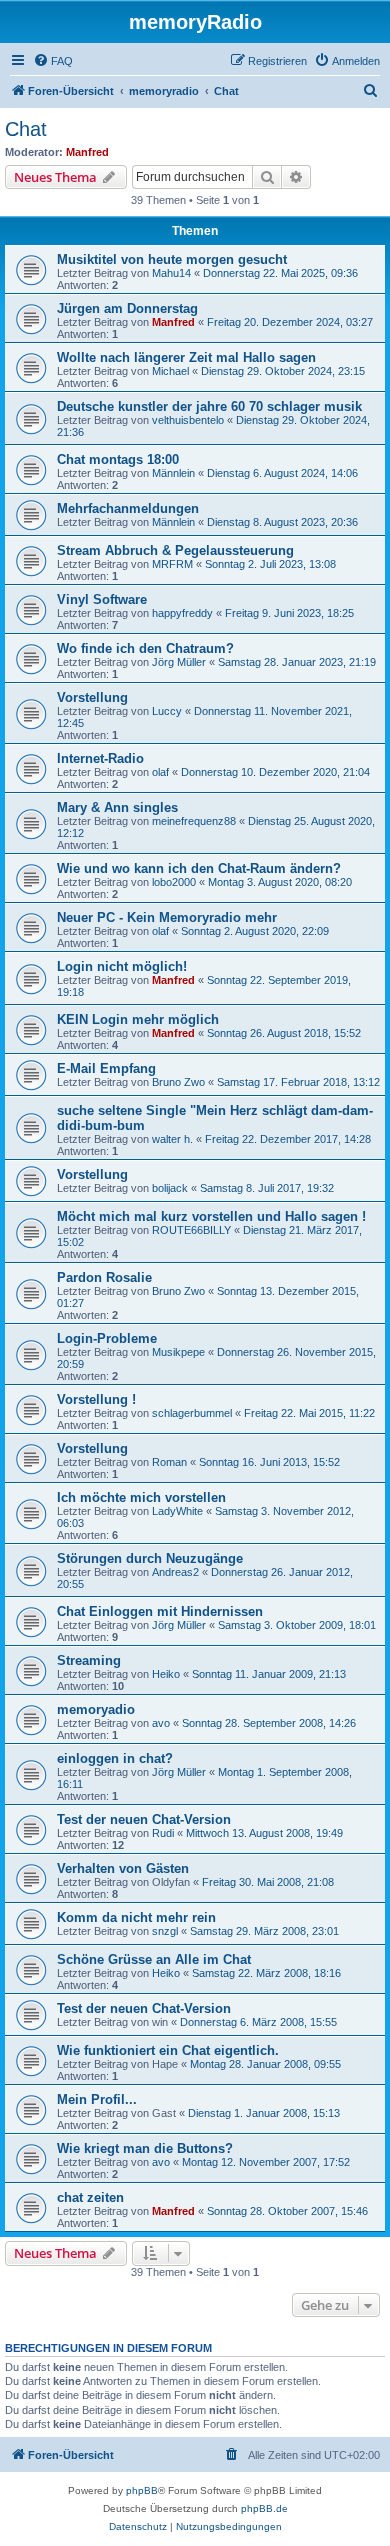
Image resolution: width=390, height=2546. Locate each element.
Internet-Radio (100, 758)
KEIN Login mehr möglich (138, 1019)
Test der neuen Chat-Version (144, 1819)
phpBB (142, 2490)
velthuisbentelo (188, 420)
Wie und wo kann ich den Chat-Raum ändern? (199, 868)
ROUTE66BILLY (191, 1230)
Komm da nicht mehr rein (136, 1917)
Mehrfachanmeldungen (128, 508)
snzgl (165, 1931)
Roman (169, 1462)
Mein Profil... (97, 2099)
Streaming (89, 1660)
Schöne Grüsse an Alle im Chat (154, 1959)
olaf (160, 772)
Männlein (173, 473)
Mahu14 (171, 273)
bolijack (170, 1188)
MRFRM (172, 564)
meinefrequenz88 (194, 821)
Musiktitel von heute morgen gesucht (172, 259)
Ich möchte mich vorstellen (141, 1497)
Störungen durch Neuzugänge (150, 1558)
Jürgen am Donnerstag (127, 308)
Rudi (163, 1833)
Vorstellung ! (96, 1399)
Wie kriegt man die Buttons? (145, 2148)
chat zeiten (90, 2197)
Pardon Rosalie (104, 1277)
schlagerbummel (192, 1413)
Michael (170, 371)
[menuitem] (53, 61)
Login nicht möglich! (122, 966)
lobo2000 (174, 882)
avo (161, 1723)
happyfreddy (182, 613)
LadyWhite (177, 1511)
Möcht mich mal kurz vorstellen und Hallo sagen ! (211, 1216)
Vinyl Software (102, 599)
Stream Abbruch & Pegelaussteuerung (175, 550)
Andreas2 (175, 1572)
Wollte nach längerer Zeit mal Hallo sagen (186, 357)
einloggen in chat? (115, 1758)
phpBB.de (264, 2508)
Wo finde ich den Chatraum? (145, 648)
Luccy (167, 711)
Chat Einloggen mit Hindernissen (160, 1611)
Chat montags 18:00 (118, 459)
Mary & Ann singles (117, 807)
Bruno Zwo (178, 1082)
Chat (26, 129)
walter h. (172, 1139)
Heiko (166, 1674)
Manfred (87, 152)
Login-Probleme (107, 1338)
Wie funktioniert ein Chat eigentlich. (168, 2050)
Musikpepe (178, 1352)
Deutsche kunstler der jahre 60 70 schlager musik (209, 406)
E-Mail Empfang (106, 1068)
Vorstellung (92, 697)
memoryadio (96, 1709)
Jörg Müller (179, 662)
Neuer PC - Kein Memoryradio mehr (167, 917)
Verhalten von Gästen (123, 1868)
